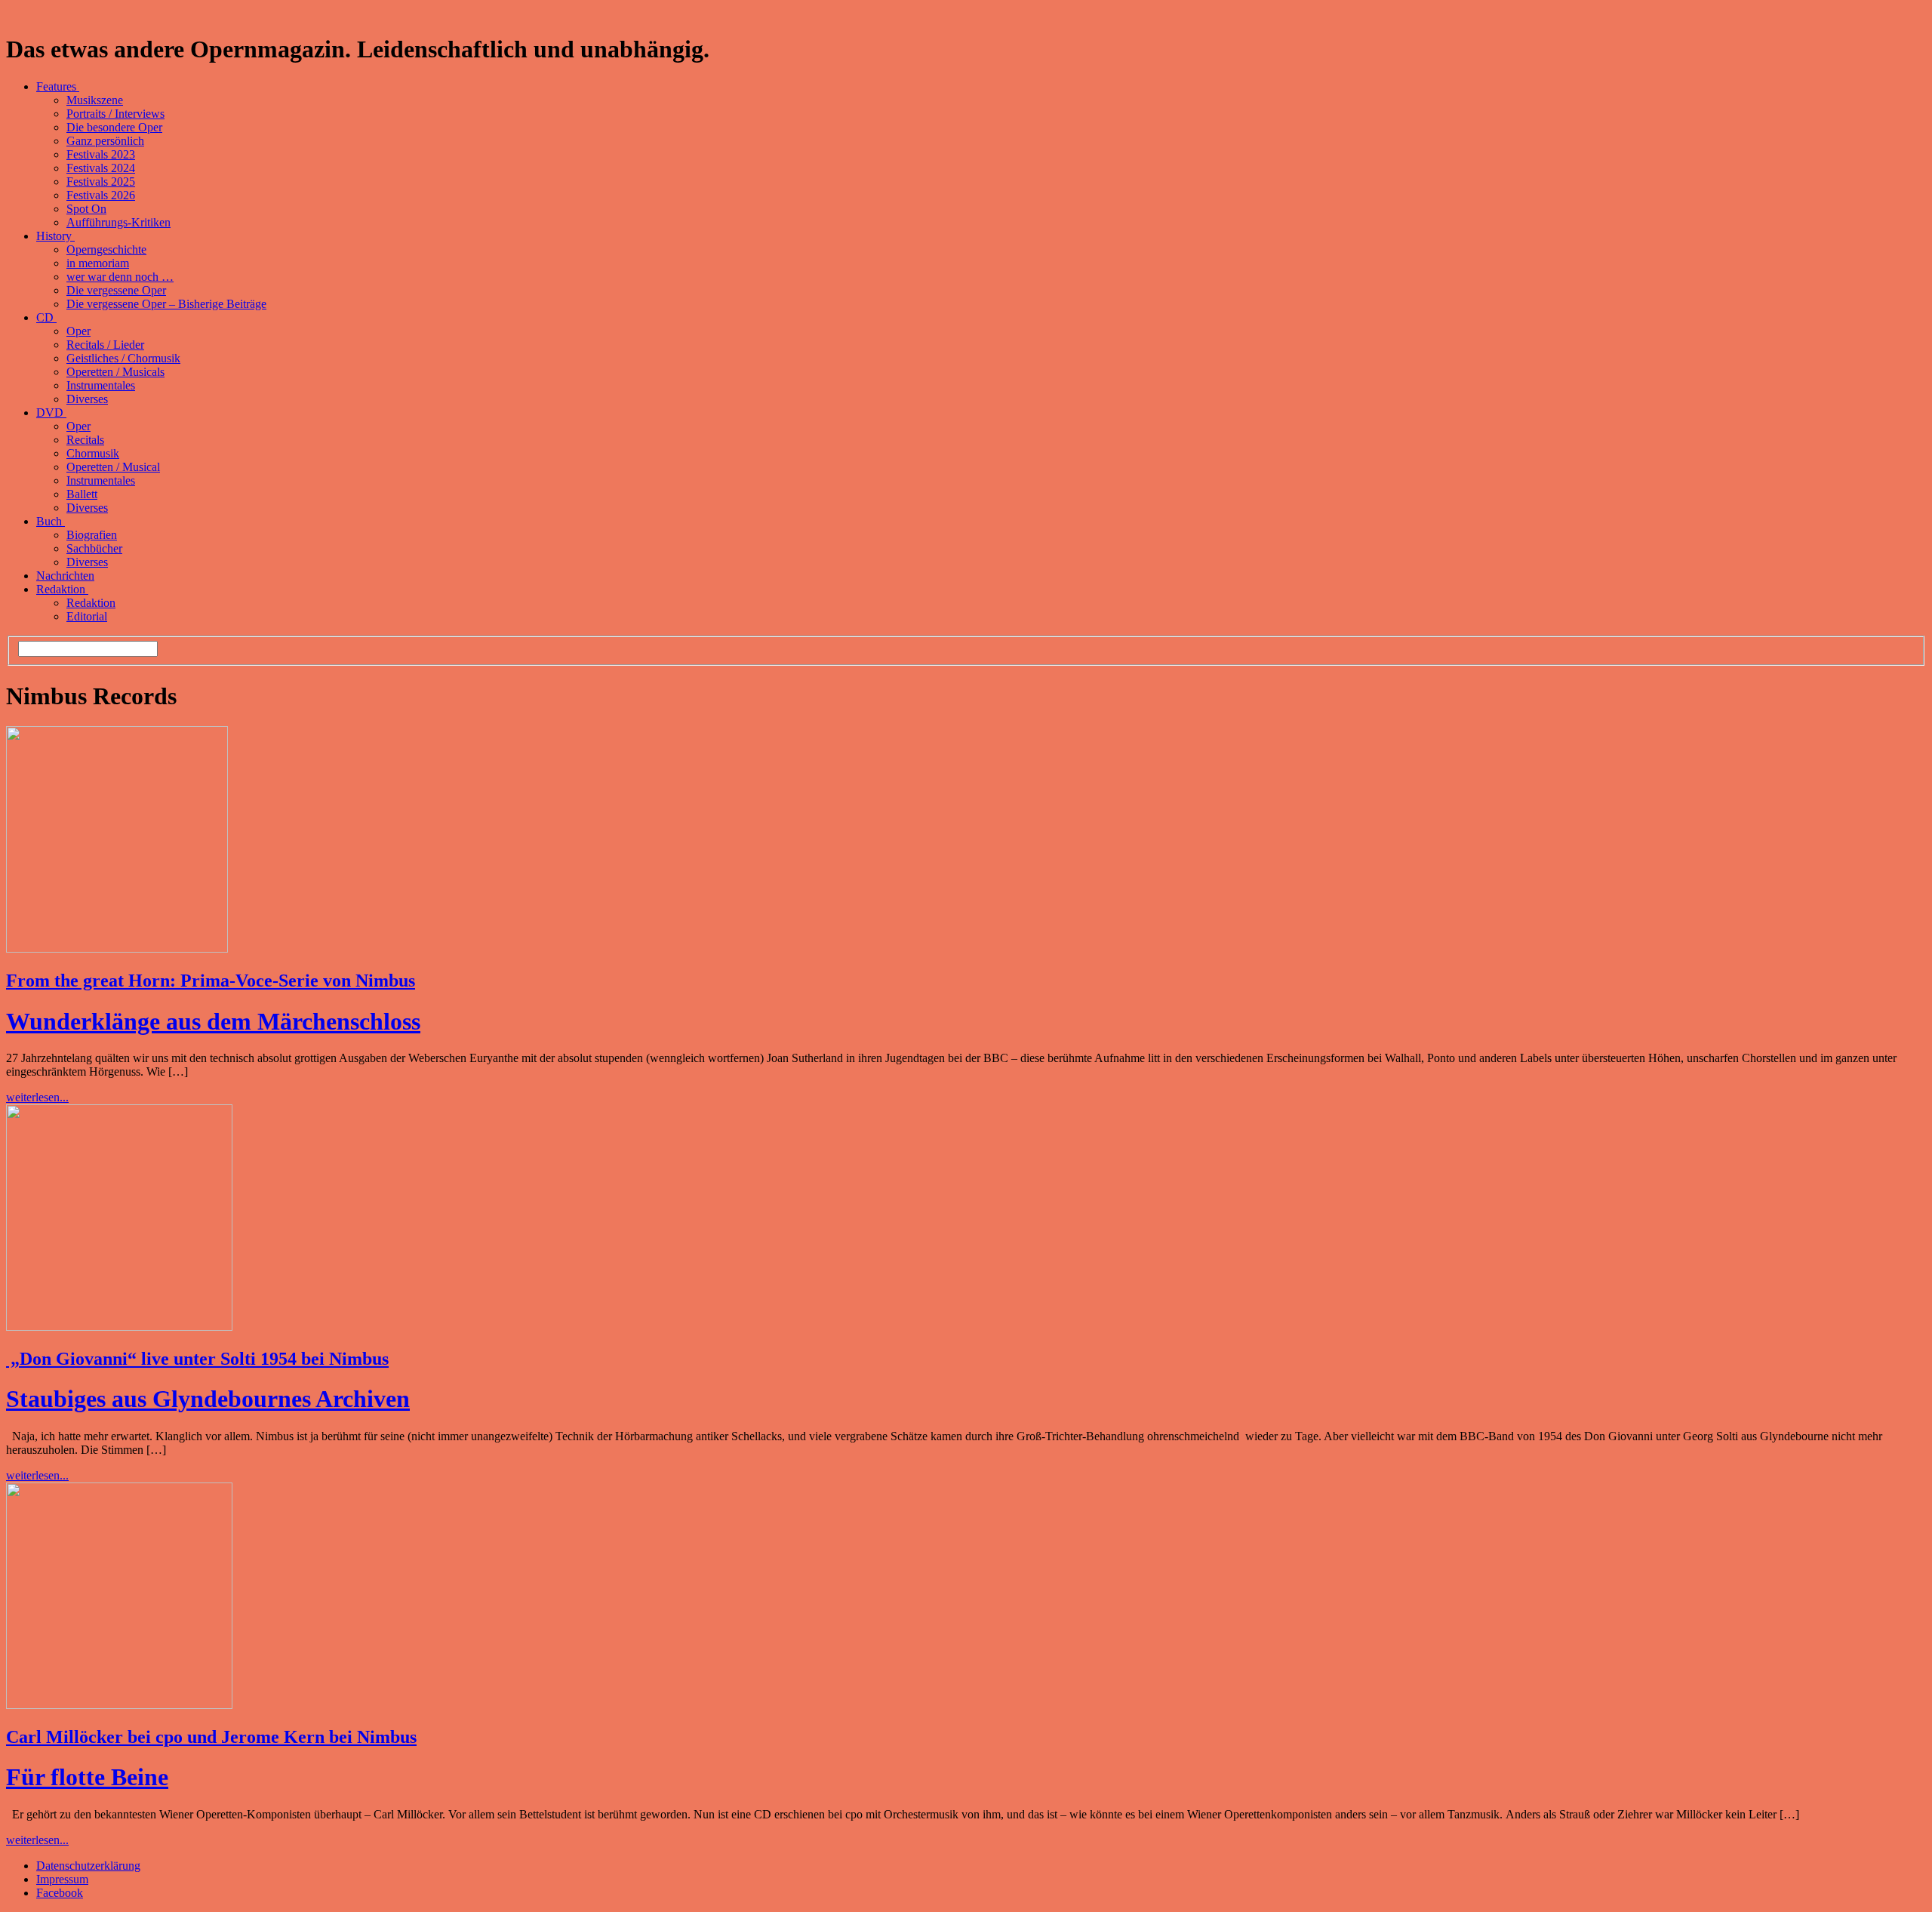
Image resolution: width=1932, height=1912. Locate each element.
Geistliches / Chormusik (123, 358)
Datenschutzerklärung (88, 1866)
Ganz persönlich (105, 141)
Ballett (82, 494)
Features (58, 86)
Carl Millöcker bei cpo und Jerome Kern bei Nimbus (211, 1737)
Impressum (62, 1879)
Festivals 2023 (101, 154)
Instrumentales (101, 385)
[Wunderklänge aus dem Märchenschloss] (117, 948)
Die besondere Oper (114, 127)
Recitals (85, 440)
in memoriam (98, 263)
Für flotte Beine (87, 1777)
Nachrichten (65, 576)
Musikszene (95, 100)
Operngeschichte (106, 249)
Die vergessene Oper (116, 290)
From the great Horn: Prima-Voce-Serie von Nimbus (211, 981)
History (55, 236)
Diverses (87, 399)
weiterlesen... (37, 1097)
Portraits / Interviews (115, 114)
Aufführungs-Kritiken (118, 222)
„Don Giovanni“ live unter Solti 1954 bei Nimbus (197, 1359)
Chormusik (93, 453)
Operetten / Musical (113, 467)
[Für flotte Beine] (119, 1705)
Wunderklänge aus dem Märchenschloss (213, 1021)
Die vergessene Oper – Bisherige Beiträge (166, 304)
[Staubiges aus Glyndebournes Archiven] (119, 1327)
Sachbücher (94, 548)
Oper (78, 331)
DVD (51, 413)
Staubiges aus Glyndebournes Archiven (208, 1399)
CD (46, 317)
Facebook (60, 1893)
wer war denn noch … (120, 277)
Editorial (87, 616)
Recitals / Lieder (105, 345)
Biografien (92, 535)
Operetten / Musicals (115, 372)
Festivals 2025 (101, 182)
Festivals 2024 (101, 168)
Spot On (86, 209)
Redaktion (62, 589)
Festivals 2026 (101, 195)
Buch (51, 521)
